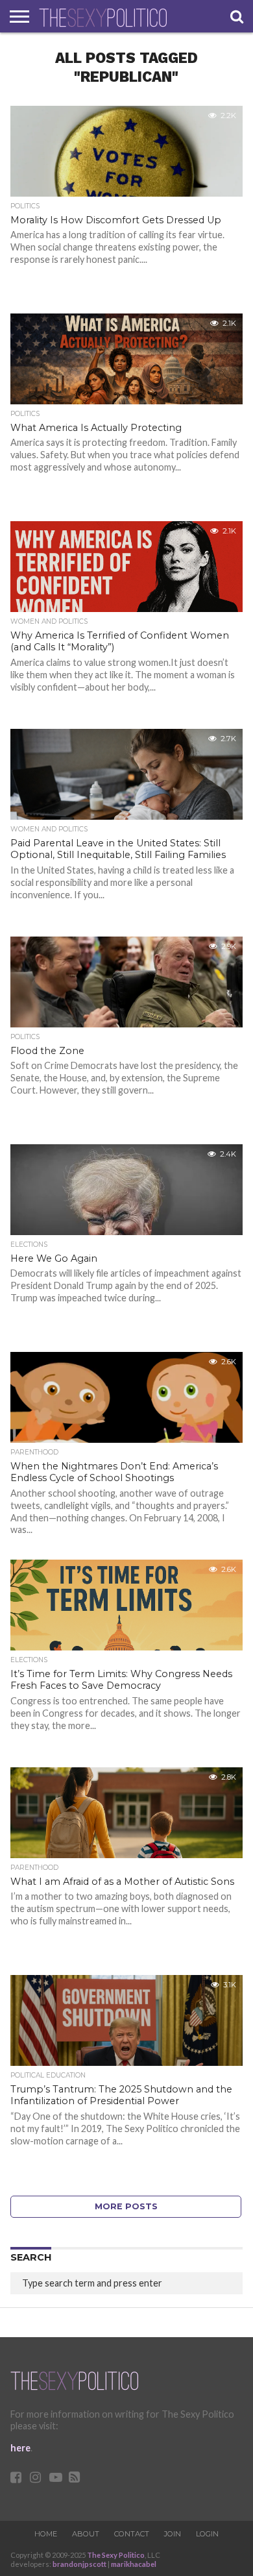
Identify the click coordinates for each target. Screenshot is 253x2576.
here (20, 2448)
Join (173, 2534)
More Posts (126, 2206)
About (86, 2534)
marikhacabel (134, 2564)
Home (46, 2534)
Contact (132, 2534)
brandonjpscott (79, 2564)
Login (207, 2534)
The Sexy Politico (116, 2555)
